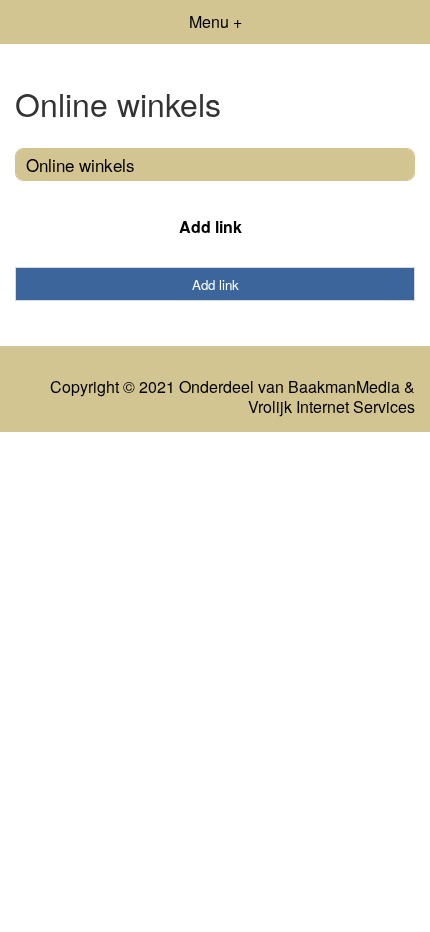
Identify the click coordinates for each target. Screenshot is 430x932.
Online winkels (80, 164)
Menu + (215, 21)
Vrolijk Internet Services (331, 407)
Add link (210, 226)
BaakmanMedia (344, 387)
